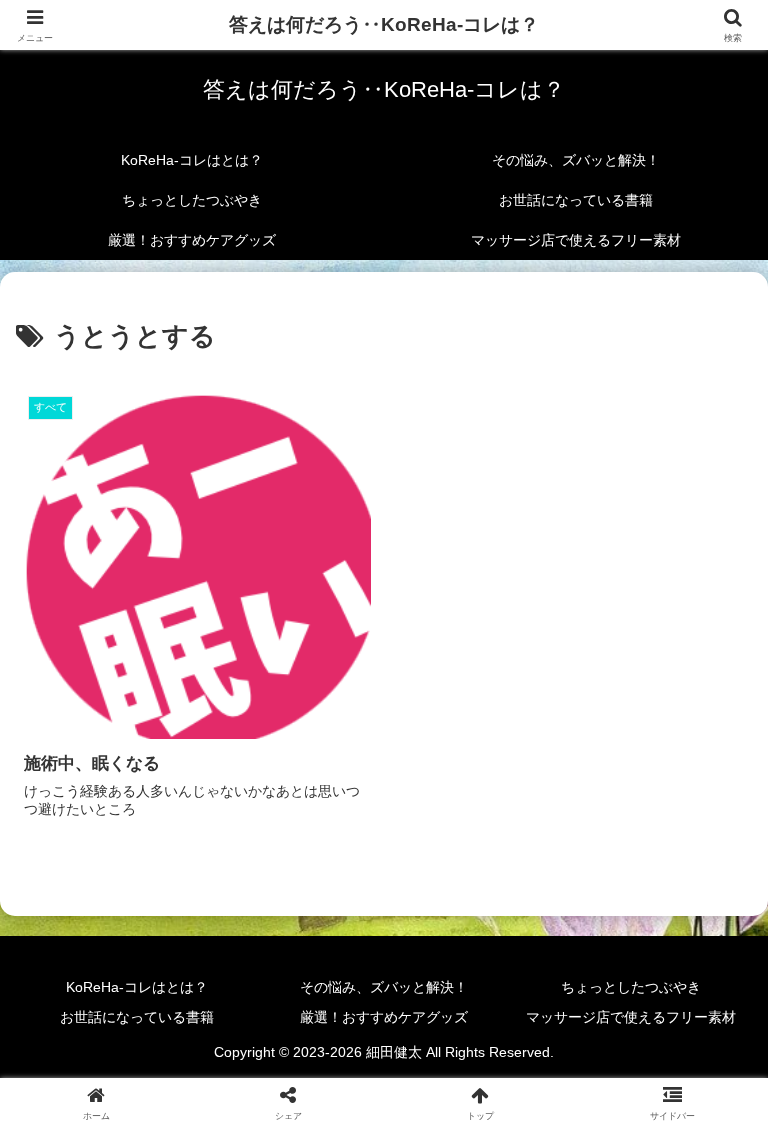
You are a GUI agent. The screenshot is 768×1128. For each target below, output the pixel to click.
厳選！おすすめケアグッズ (384, 1017)
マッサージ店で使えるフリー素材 (631, 1017)
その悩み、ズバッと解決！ (384, 987)
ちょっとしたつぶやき (631, 987)
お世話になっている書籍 (137, 1017)
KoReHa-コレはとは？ (137, 987)
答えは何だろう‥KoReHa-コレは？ (384, 24)
